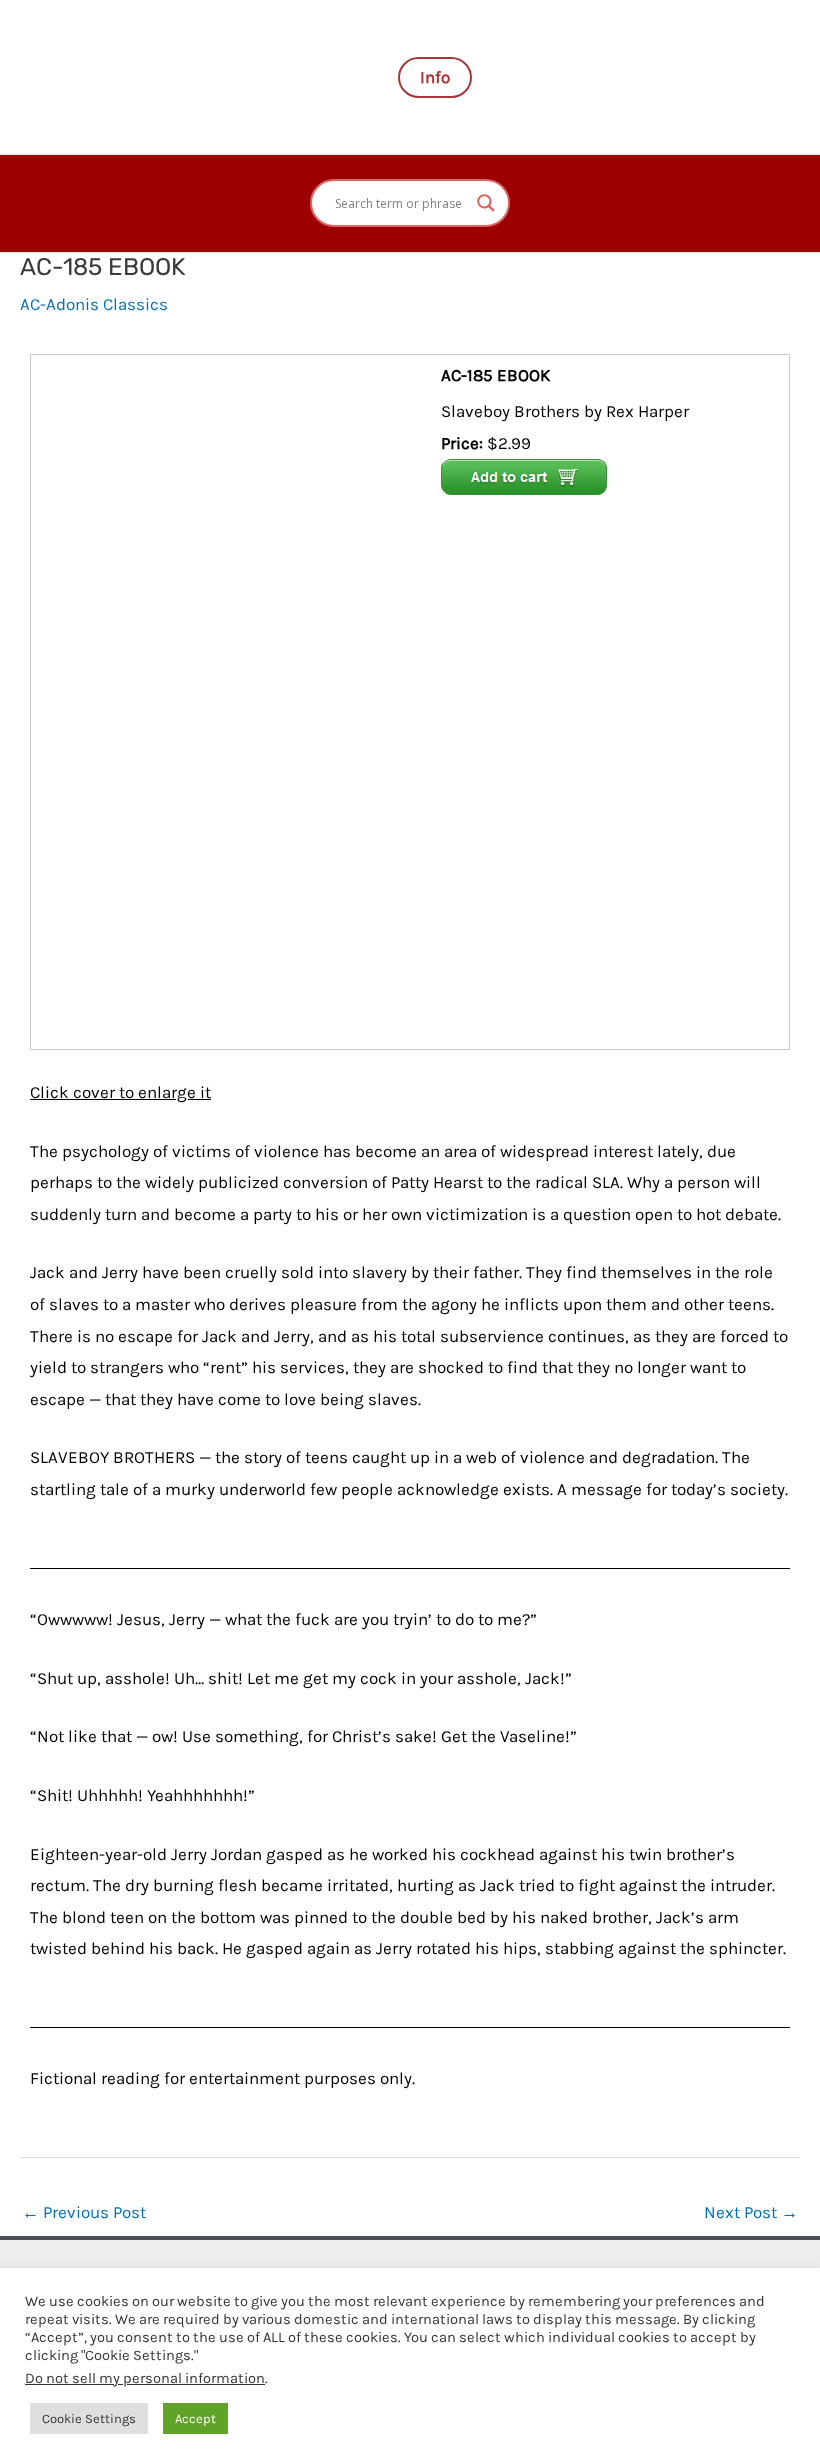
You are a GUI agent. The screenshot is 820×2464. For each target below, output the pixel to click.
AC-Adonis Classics (94, 304)
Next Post (751, 2212)
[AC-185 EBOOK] (238, 700)
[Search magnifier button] (486, 203)
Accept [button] (195, 2418)
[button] (435, 77)
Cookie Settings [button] (89, 2418)
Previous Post (84, 2212)
